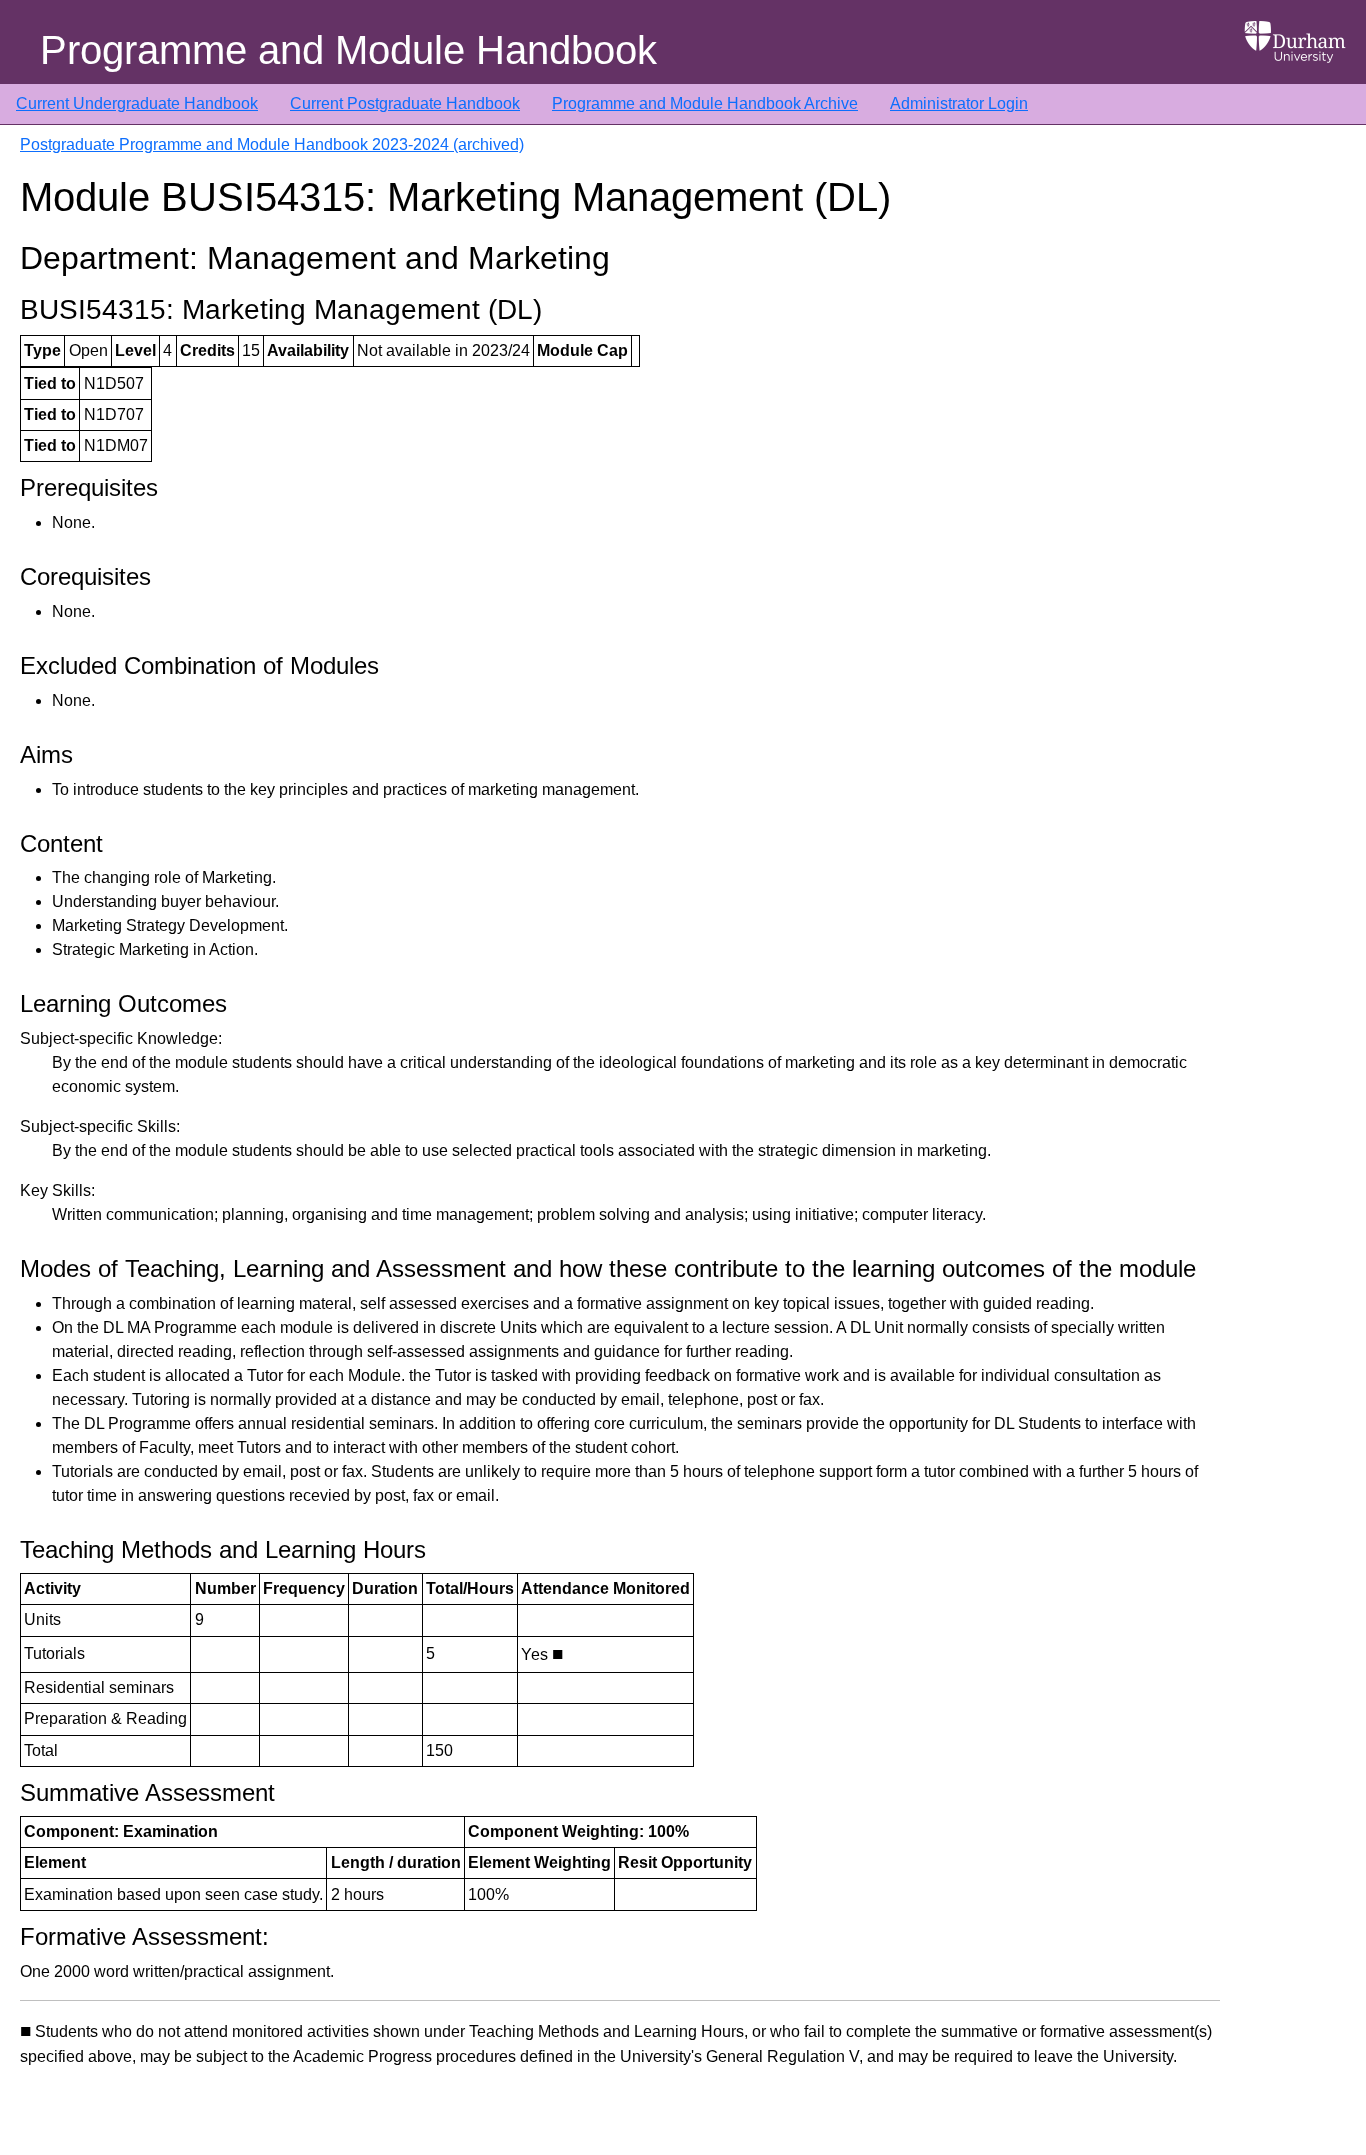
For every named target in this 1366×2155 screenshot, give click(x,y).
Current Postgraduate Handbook (405, 103)
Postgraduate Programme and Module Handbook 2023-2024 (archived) (272, 144)
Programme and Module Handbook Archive (705, 103)
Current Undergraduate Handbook (137, 103)
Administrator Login (959, 103)
